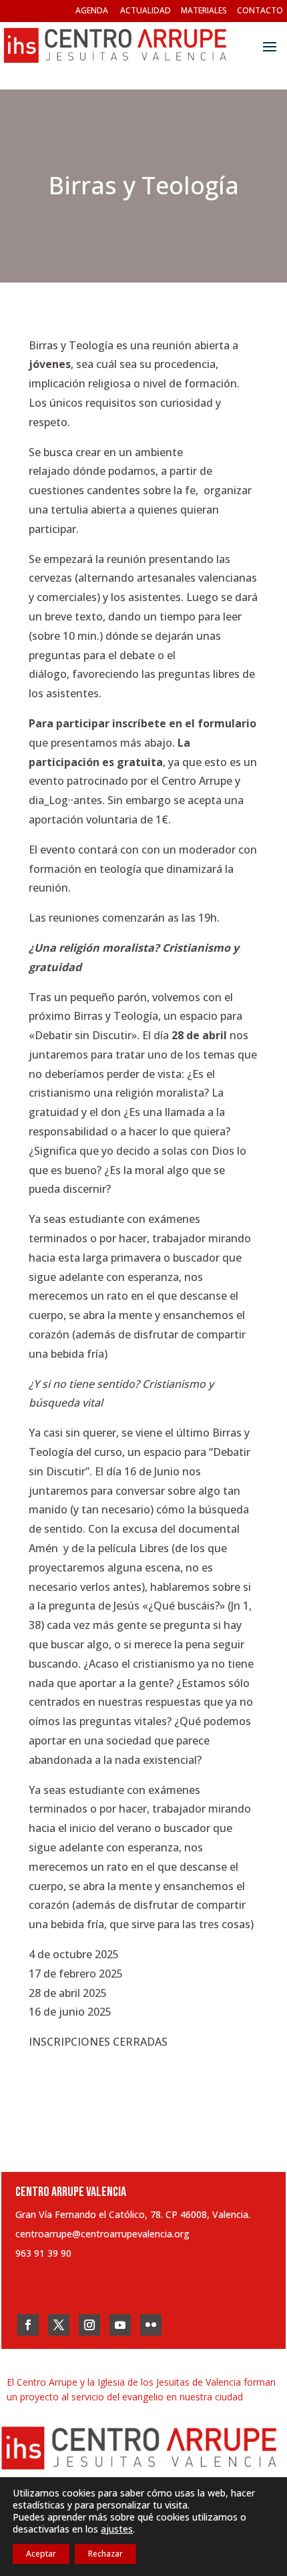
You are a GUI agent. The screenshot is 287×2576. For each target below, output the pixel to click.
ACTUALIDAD (146, 10)
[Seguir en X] (59, 2325)
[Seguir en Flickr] (151, 2325)
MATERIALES (204, 10)
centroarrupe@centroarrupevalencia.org (102, 2234)
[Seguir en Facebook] (28, 2325)
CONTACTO (260, 10)
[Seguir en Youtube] (120, 2325)
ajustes (117, 2529)
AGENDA (92, 10)
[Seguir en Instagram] (89, 2325)
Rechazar (105, 2554)
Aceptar (41, 2554)
